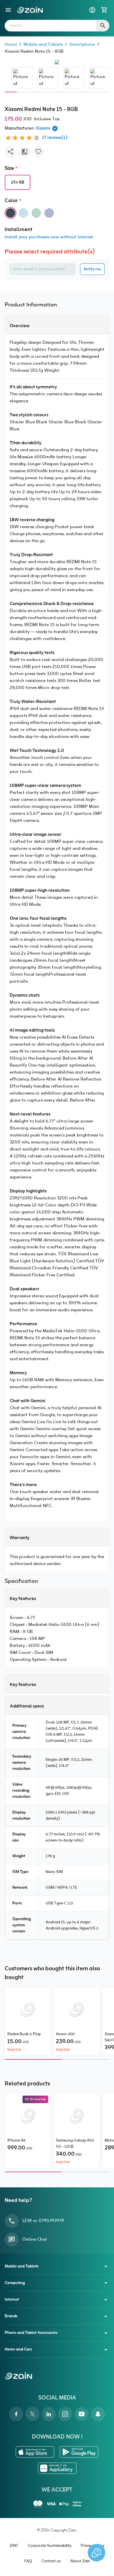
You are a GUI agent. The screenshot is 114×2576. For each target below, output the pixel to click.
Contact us (51, 2561)
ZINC (14, 2546)
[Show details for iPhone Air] (28, 2117)
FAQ (28, 2561)
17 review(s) (55, 138)
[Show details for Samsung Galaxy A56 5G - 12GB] (77, 2117)
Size (9, 169)
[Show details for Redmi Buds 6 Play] (28, 2010)
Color (11, 201)
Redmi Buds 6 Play (24, 2034)
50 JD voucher (35, 2099)
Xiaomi (43, 128)
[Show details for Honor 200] (77, 2010)
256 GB (18, 183)
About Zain (80, 2561)
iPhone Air (17, 2141)
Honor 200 (65, 2034)
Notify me (92, 269)
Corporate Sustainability (50, 2546)
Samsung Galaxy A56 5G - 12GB (75, 2144)
